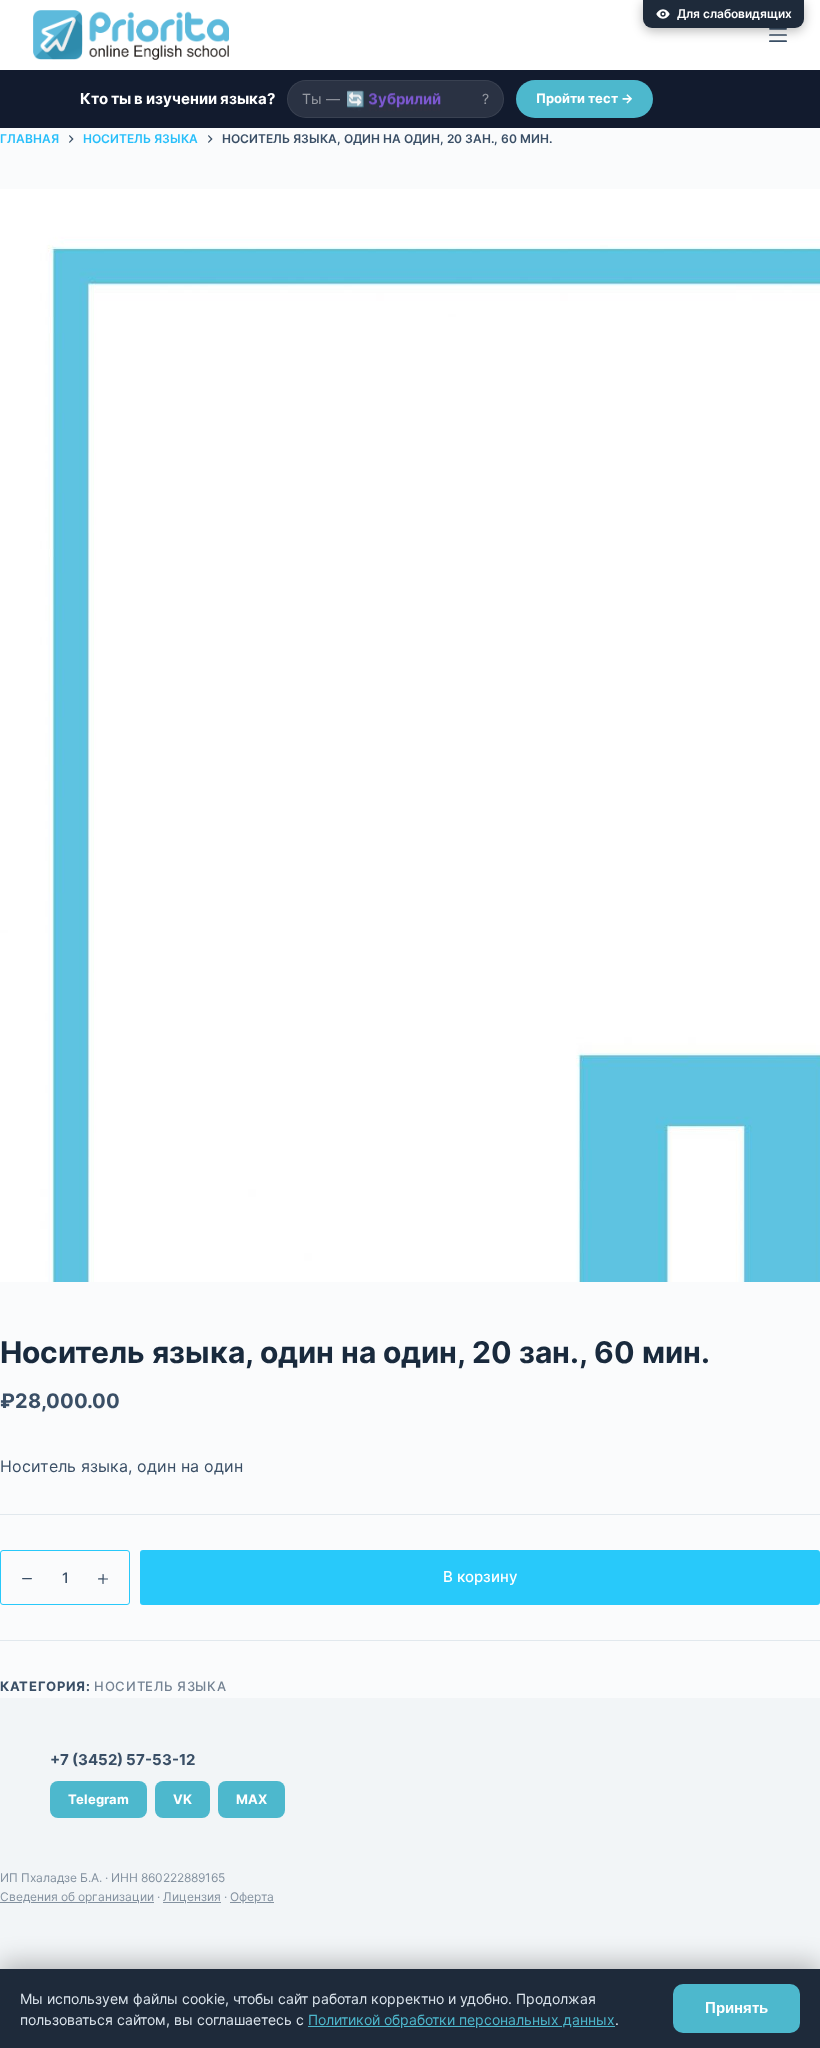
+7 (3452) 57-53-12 (122, 1759)
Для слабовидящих (734, 13)
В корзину (480, 1576)
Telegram (98, 1799)
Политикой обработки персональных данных (461, 2019)
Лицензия (192, 1896)
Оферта (252, 1896)
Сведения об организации (77, 1896)
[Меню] (778, 35)
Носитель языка (160, 1686)
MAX (251, 1799)
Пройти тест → (584, 98)
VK (182, 1799)
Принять (736, 2007)
